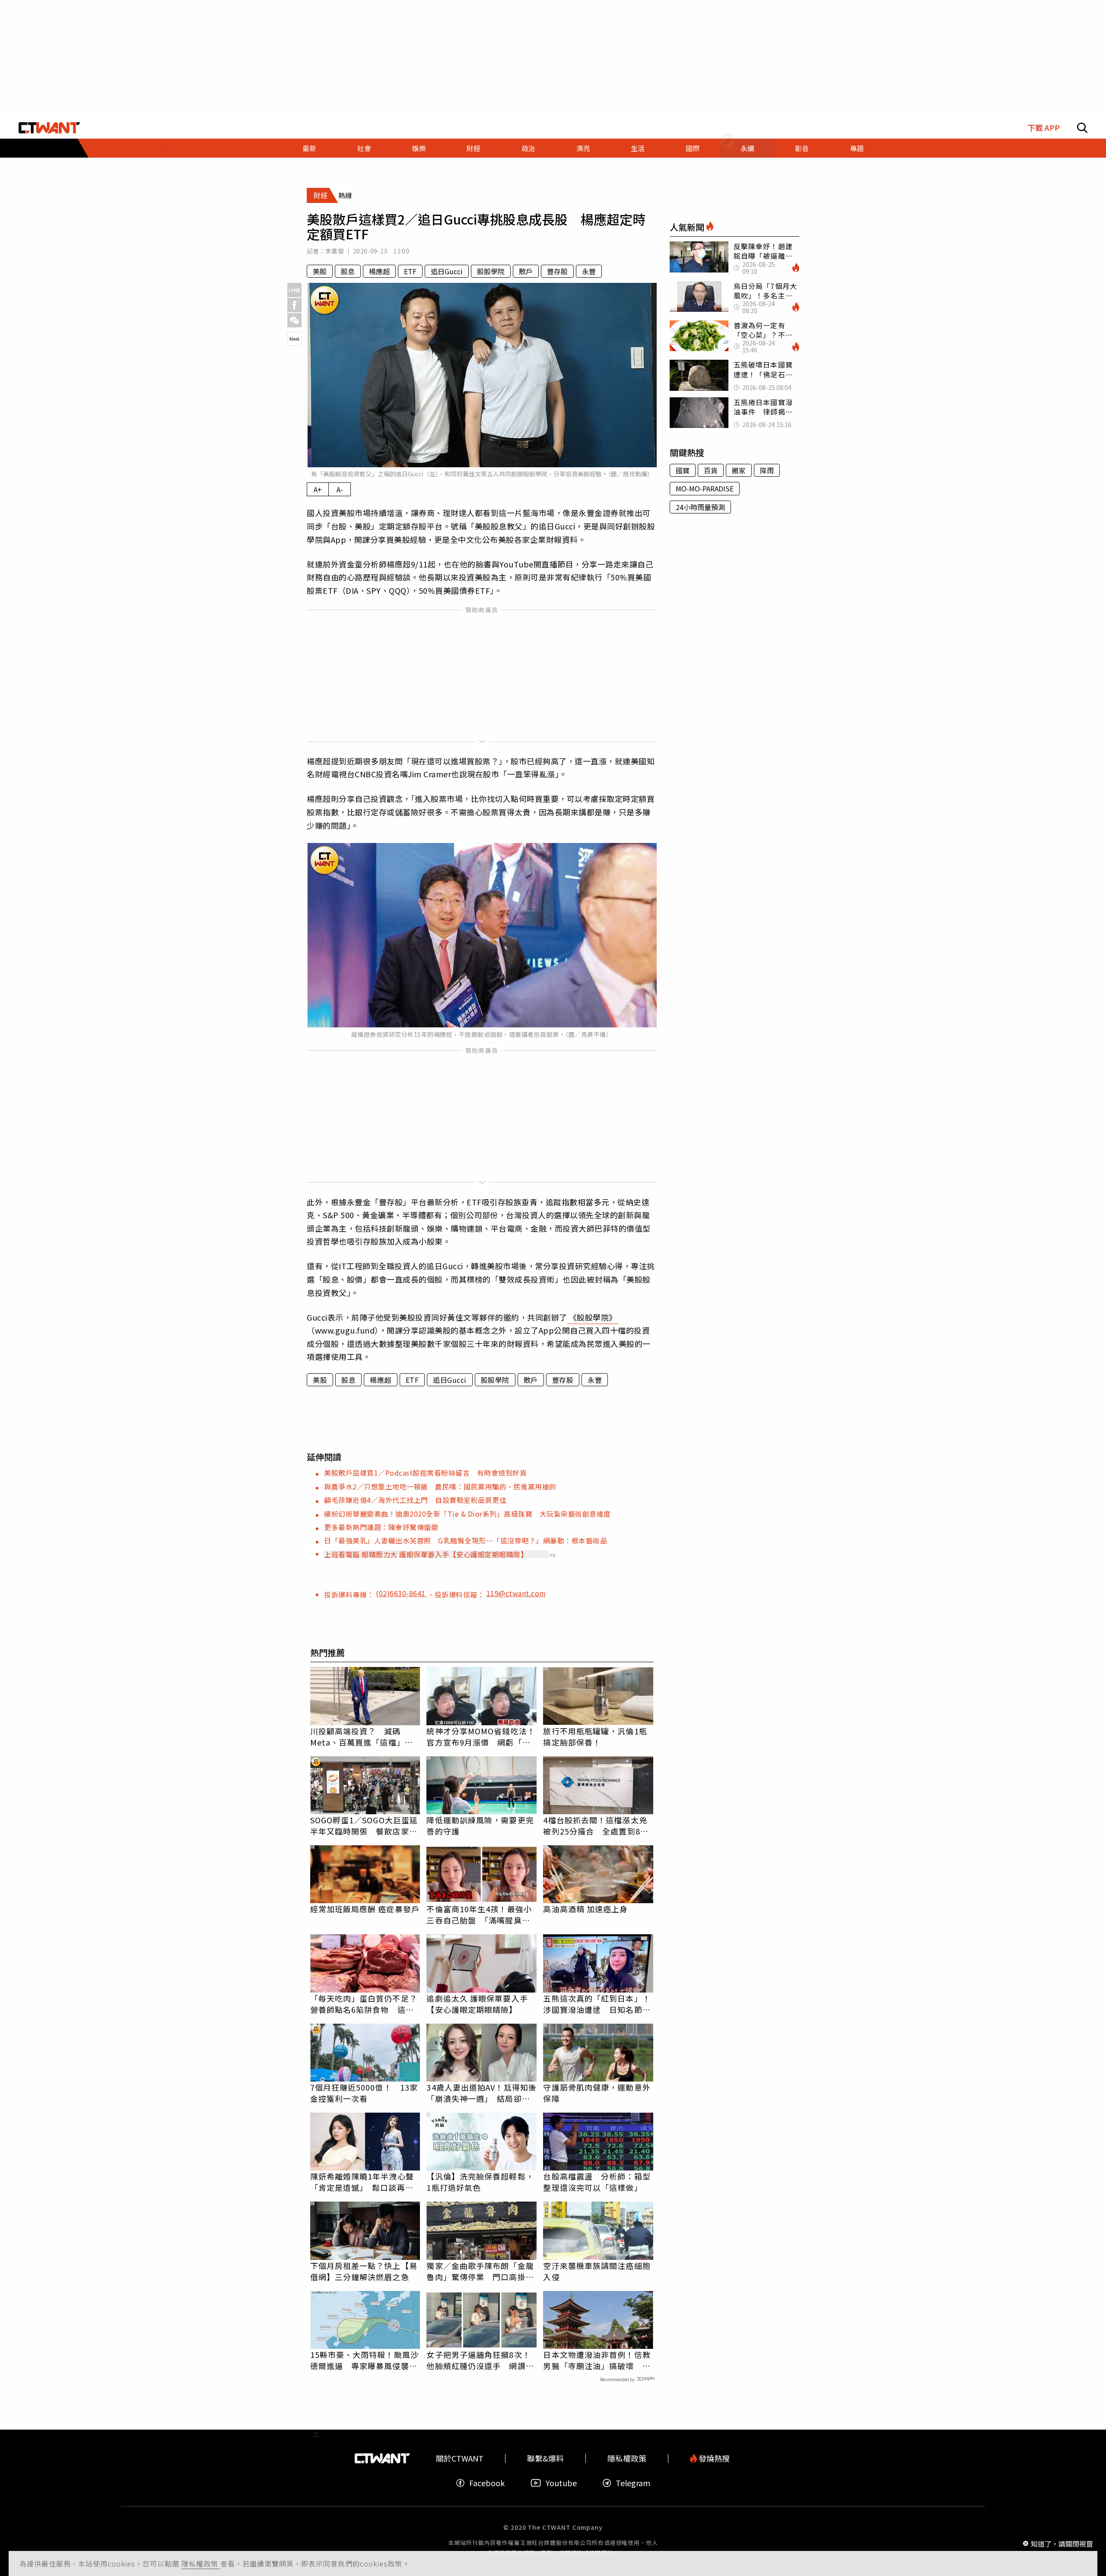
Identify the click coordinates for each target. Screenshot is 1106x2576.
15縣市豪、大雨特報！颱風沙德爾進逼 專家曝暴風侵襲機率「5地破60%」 (364, 2360)
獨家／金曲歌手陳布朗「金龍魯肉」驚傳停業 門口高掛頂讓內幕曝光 (480, 2271)
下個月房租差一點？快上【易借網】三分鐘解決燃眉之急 (364, 2271)
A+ (318, 489)
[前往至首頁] (49, 128)
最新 (309, 148)
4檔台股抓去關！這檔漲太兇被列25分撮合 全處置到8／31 (596, 1825)
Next (294, 339)
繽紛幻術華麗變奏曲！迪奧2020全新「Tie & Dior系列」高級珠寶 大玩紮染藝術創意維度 (467, 1514)
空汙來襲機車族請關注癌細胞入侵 (597, 2271)
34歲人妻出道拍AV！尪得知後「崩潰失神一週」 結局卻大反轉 (481, 2093)
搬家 (739, 470)
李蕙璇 (335, 251)
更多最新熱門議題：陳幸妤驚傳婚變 (381, 1527)
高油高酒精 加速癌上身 (585, 1909)
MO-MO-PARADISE (705, 488)
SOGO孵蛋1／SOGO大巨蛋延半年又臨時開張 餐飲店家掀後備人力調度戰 (364, 1825)
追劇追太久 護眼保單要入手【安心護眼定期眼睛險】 (477, 2004)
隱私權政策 (201, 2563)
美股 (320, 271)
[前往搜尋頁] (1082, 128)
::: (163, 148)
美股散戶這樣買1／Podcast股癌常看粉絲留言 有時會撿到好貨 (425, 1473)
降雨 (767, 470)
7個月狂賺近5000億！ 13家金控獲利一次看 (364, 2093)
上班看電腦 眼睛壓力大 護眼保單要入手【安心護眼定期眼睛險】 (426, 1554)
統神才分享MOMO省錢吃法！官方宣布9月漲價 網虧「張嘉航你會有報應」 (481, 1736)
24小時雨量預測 (700, 507)
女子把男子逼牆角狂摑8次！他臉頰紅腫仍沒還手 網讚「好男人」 (478, 2360)
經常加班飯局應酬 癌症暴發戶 (365, 1909)
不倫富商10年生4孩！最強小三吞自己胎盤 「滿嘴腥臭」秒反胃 (479, 1914)
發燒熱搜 (713, 2458)
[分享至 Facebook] (294, 305)
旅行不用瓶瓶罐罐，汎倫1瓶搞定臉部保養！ (595, 1736)
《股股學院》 (593, 1317)
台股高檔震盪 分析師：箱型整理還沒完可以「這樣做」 (597, 2182)
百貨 (711, 470)
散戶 (526, 271)
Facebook (487, 2483)
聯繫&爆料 (545, 2458)
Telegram (633, 2483)
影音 (802, 148)
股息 (348, 271)
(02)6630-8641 (402, 1593)
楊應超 (379, 271)
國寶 (683, 470)
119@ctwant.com (516, 1593)
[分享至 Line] (294, 290)
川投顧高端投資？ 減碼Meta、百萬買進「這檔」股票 (362, 1736)
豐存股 (557, 271)
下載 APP (1044, 128)
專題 (857, 148)
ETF (410, 271)
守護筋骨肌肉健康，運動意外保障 (597, 2093)
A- (340, 489)
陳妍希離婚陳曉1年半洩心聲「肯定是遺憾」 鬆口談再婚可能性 (362, 2182)
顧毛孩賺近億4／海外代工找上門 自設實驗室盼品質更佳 (415, 1500)
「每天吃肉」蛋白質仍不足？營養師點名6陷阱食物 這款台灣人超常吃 (364, 2004)
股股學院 (491, 271)
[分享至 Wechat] (294, 320)
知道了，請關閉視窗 (1062, 2543)
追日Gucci (447, 271)
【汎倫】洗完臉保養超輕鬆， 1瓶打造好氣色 (480, 2182)
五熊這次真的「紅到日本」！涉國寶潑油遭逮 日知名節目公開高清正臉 (597, 2004)
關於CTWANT (460, 2458)
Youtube (561, 2483)
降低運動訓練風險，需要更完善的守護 (480, 1825)
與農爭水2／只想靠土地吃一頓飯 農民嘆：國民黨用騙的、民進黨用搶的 (440, 1486)
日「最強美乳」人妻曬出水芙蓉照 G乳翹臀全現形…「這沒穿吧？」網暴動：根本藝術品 (466, 1540)
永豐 (589, 271)
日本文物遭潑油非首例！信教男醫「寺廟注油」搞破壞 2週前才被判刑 (597, 2360)
